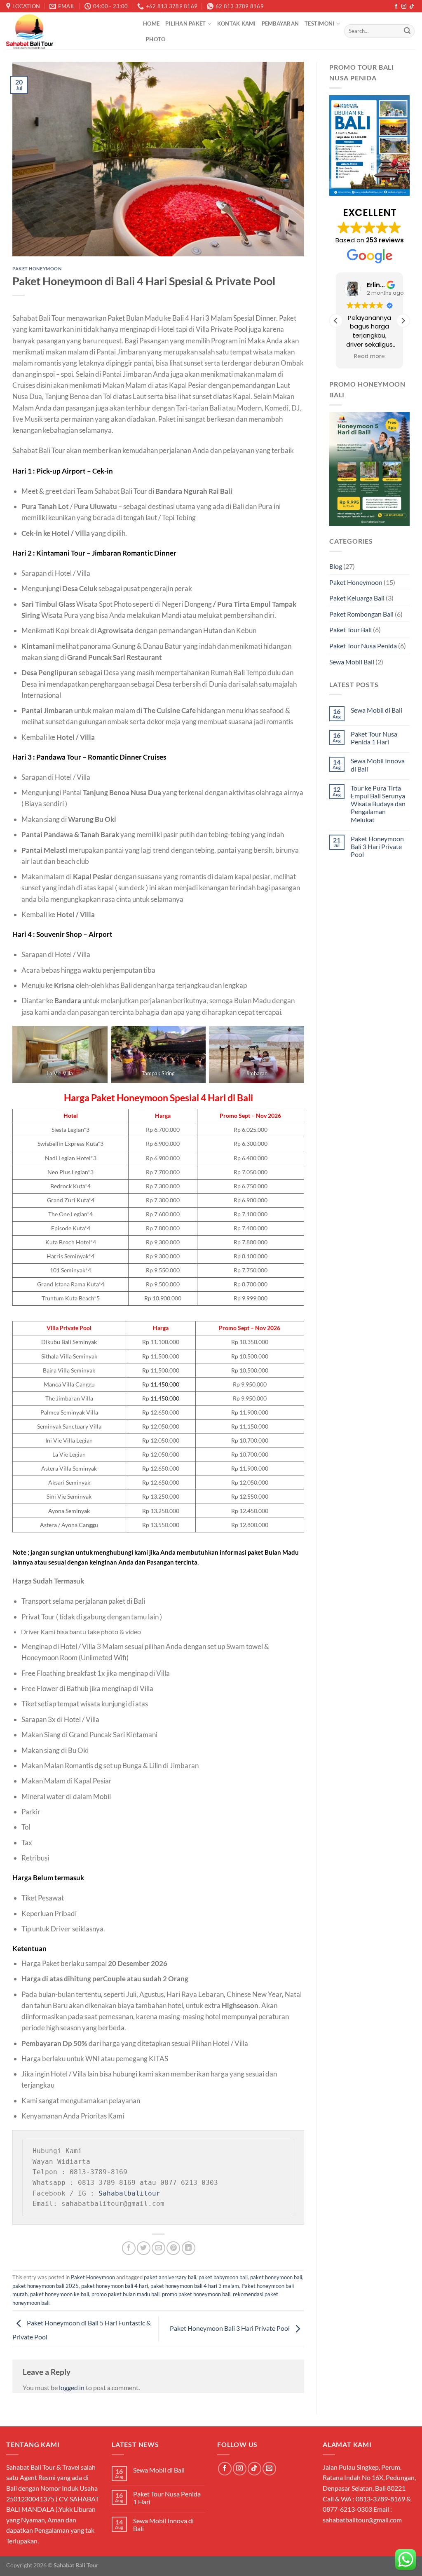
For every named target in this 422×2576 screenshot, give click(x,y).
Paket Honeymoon (37, 269)
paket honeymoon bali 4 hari (115, 2286)
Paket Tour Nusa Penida (363, 646)
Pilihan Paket (185, 23)
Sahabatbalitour (129, 2193)
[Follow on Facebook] (396, 7)
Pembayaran (280, 23)
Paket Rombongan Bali (361, 614)
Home (151, 23)
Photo (156, 39)
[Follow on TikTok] (412, 7)
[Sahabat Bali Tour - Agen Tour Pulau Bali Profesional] (68, 31)
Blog (336, 566)
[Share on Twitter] (144, 2248)
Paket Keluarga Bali (357, 598)
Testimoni (319, 23)
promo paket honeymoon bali (196, 2294)
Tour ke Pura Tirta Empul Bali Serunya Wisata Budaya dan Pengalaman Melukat (378, 804)
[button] (403, 321)
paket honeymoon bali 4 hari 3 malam (195, 2286)
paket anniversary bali (170, 2277)
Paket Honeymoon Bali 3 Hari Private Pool (230, 2328)
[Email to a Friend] (158, 2248)
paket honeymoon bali (276, 2277)
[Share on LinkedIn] (189, 2248)
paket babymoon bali (223, 2277)
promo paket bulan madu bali (125, 2294)
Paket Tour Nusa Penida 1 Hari (374, 738)
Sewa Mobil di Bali (376, 710)
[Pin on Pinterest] (173, 2248)
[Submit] (407, 31)
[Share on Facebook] (129, 2248)
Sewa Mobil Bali (352, 662)
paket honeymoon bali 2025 (46, 2286)
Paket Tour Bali (350, 630)
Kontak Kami (237, 23)
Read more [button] (369, 357)
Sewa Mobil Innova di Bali (378, 765)
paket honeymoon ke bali (60, 2294)
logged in (72, 2387)
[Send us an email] (269, 2469)
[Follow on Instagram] (404, 7)
